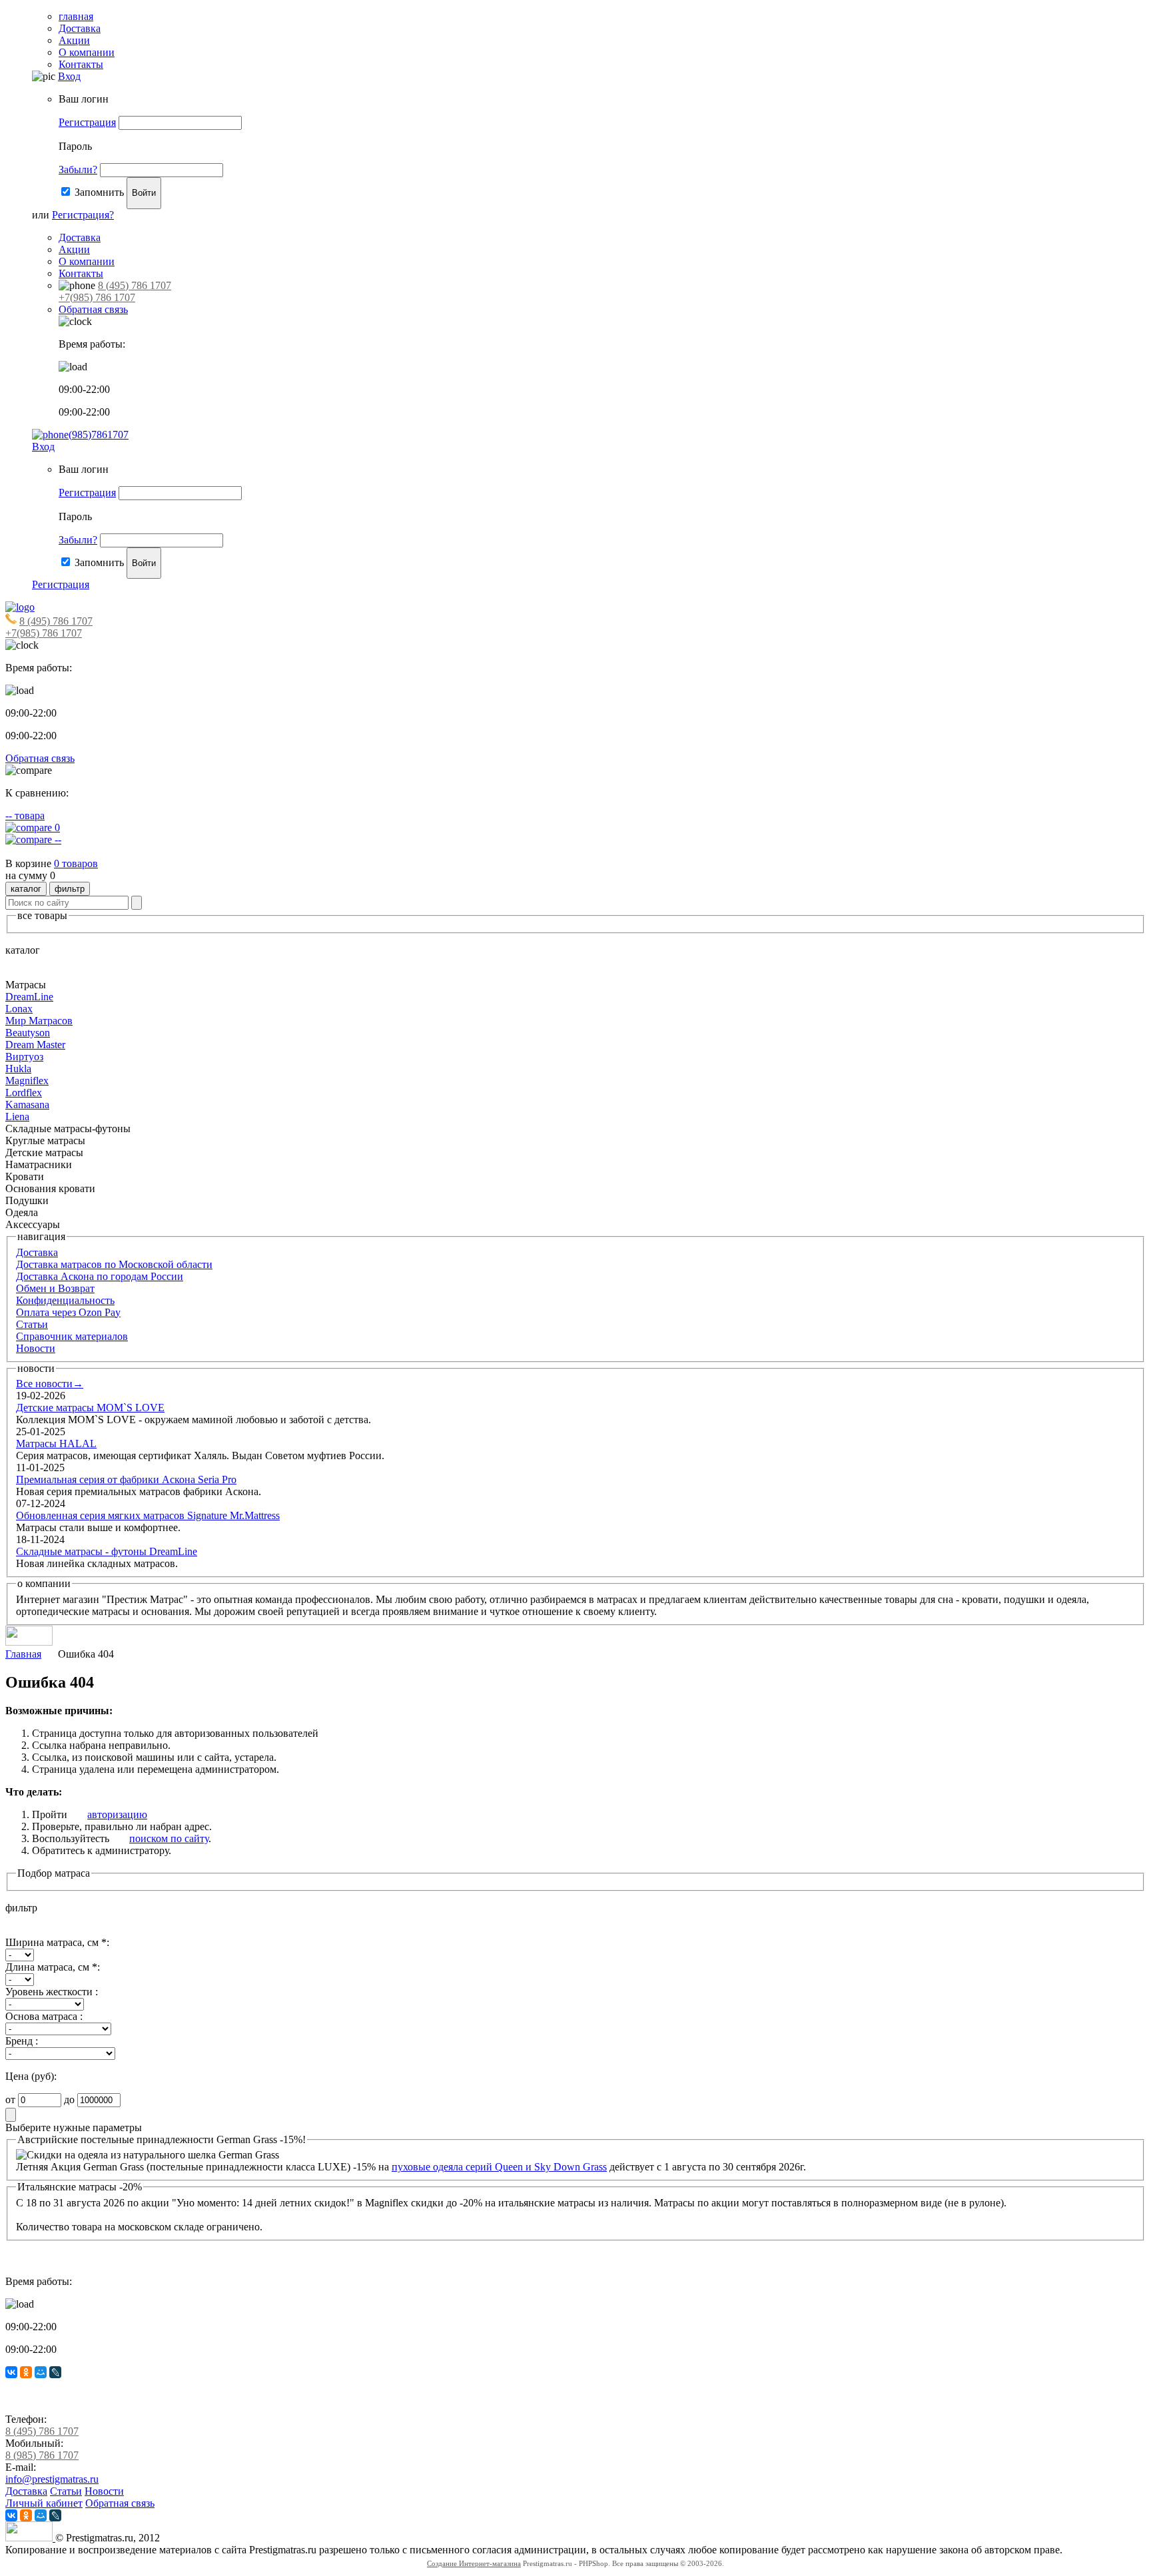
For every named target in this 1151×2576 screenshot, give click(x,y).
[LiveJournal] (55, 2372)
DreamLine (29, 997)
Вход (69, 76)
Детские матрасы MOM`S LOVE (90, 1408)
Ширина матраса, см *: (57, 1942)
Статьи (32, 1324)
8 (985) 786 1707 (42, 2455)
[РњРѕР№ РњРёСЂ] (41, 2372)
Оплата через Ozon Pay (68, 1312)
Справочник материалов (72, 1336)
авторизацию (117, 1814)
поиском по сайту (169, 1838)
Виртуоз (24, 1057)
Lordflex (24, 1093)
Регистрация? (83, 215)
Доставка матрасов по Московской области (114, 1264)
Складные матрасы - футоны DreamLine (107, 1551)
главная (76, 16)
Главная (23, 1654)
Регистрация (87, 122)
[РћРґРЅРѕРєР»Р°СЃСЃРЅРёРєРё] (26, 2372)
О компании (87, 52)
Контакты (81, 64)
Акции (74, 40)
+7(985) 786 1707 (97, 297)
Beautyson (28, 1033)
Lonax (19, 1009)
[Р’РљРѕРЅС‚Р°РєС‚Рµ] (11, 2372)
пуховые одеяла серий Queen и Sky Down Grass (499, 2167)
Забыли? (78, 169)
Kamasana (27, 1105)
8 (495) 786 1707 (135, 285)
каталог (26, 889)
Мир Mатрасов (39, 1021)
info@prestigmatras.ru (52, 2479)
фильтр (70, 889)
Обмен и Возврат (55, 1288)
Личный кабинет (44, 2503)
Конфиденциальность (65, 1300)
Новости (36, 1348)
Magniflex (27, 1081)
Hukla (18, 1069)
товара (25, 815)
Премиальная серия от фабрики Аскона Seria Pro (126, 1479)
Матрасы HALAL (56, 1444)
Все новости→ (50, 1384)
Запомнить (99, 192)
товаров (76, 863)
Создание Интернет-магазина (474, 2563)
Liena (17, 1117)
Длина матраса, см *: (53, 1967)
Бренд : (22, 2041)
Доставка (80, 28)
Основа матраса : (44, 2016)
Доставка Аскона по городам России (100, 1276)
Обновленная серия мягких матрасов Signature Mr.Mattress (148, 1515)
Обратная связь (93, 309)
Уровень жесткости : (52, 1992)
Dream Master (35, 1045)
